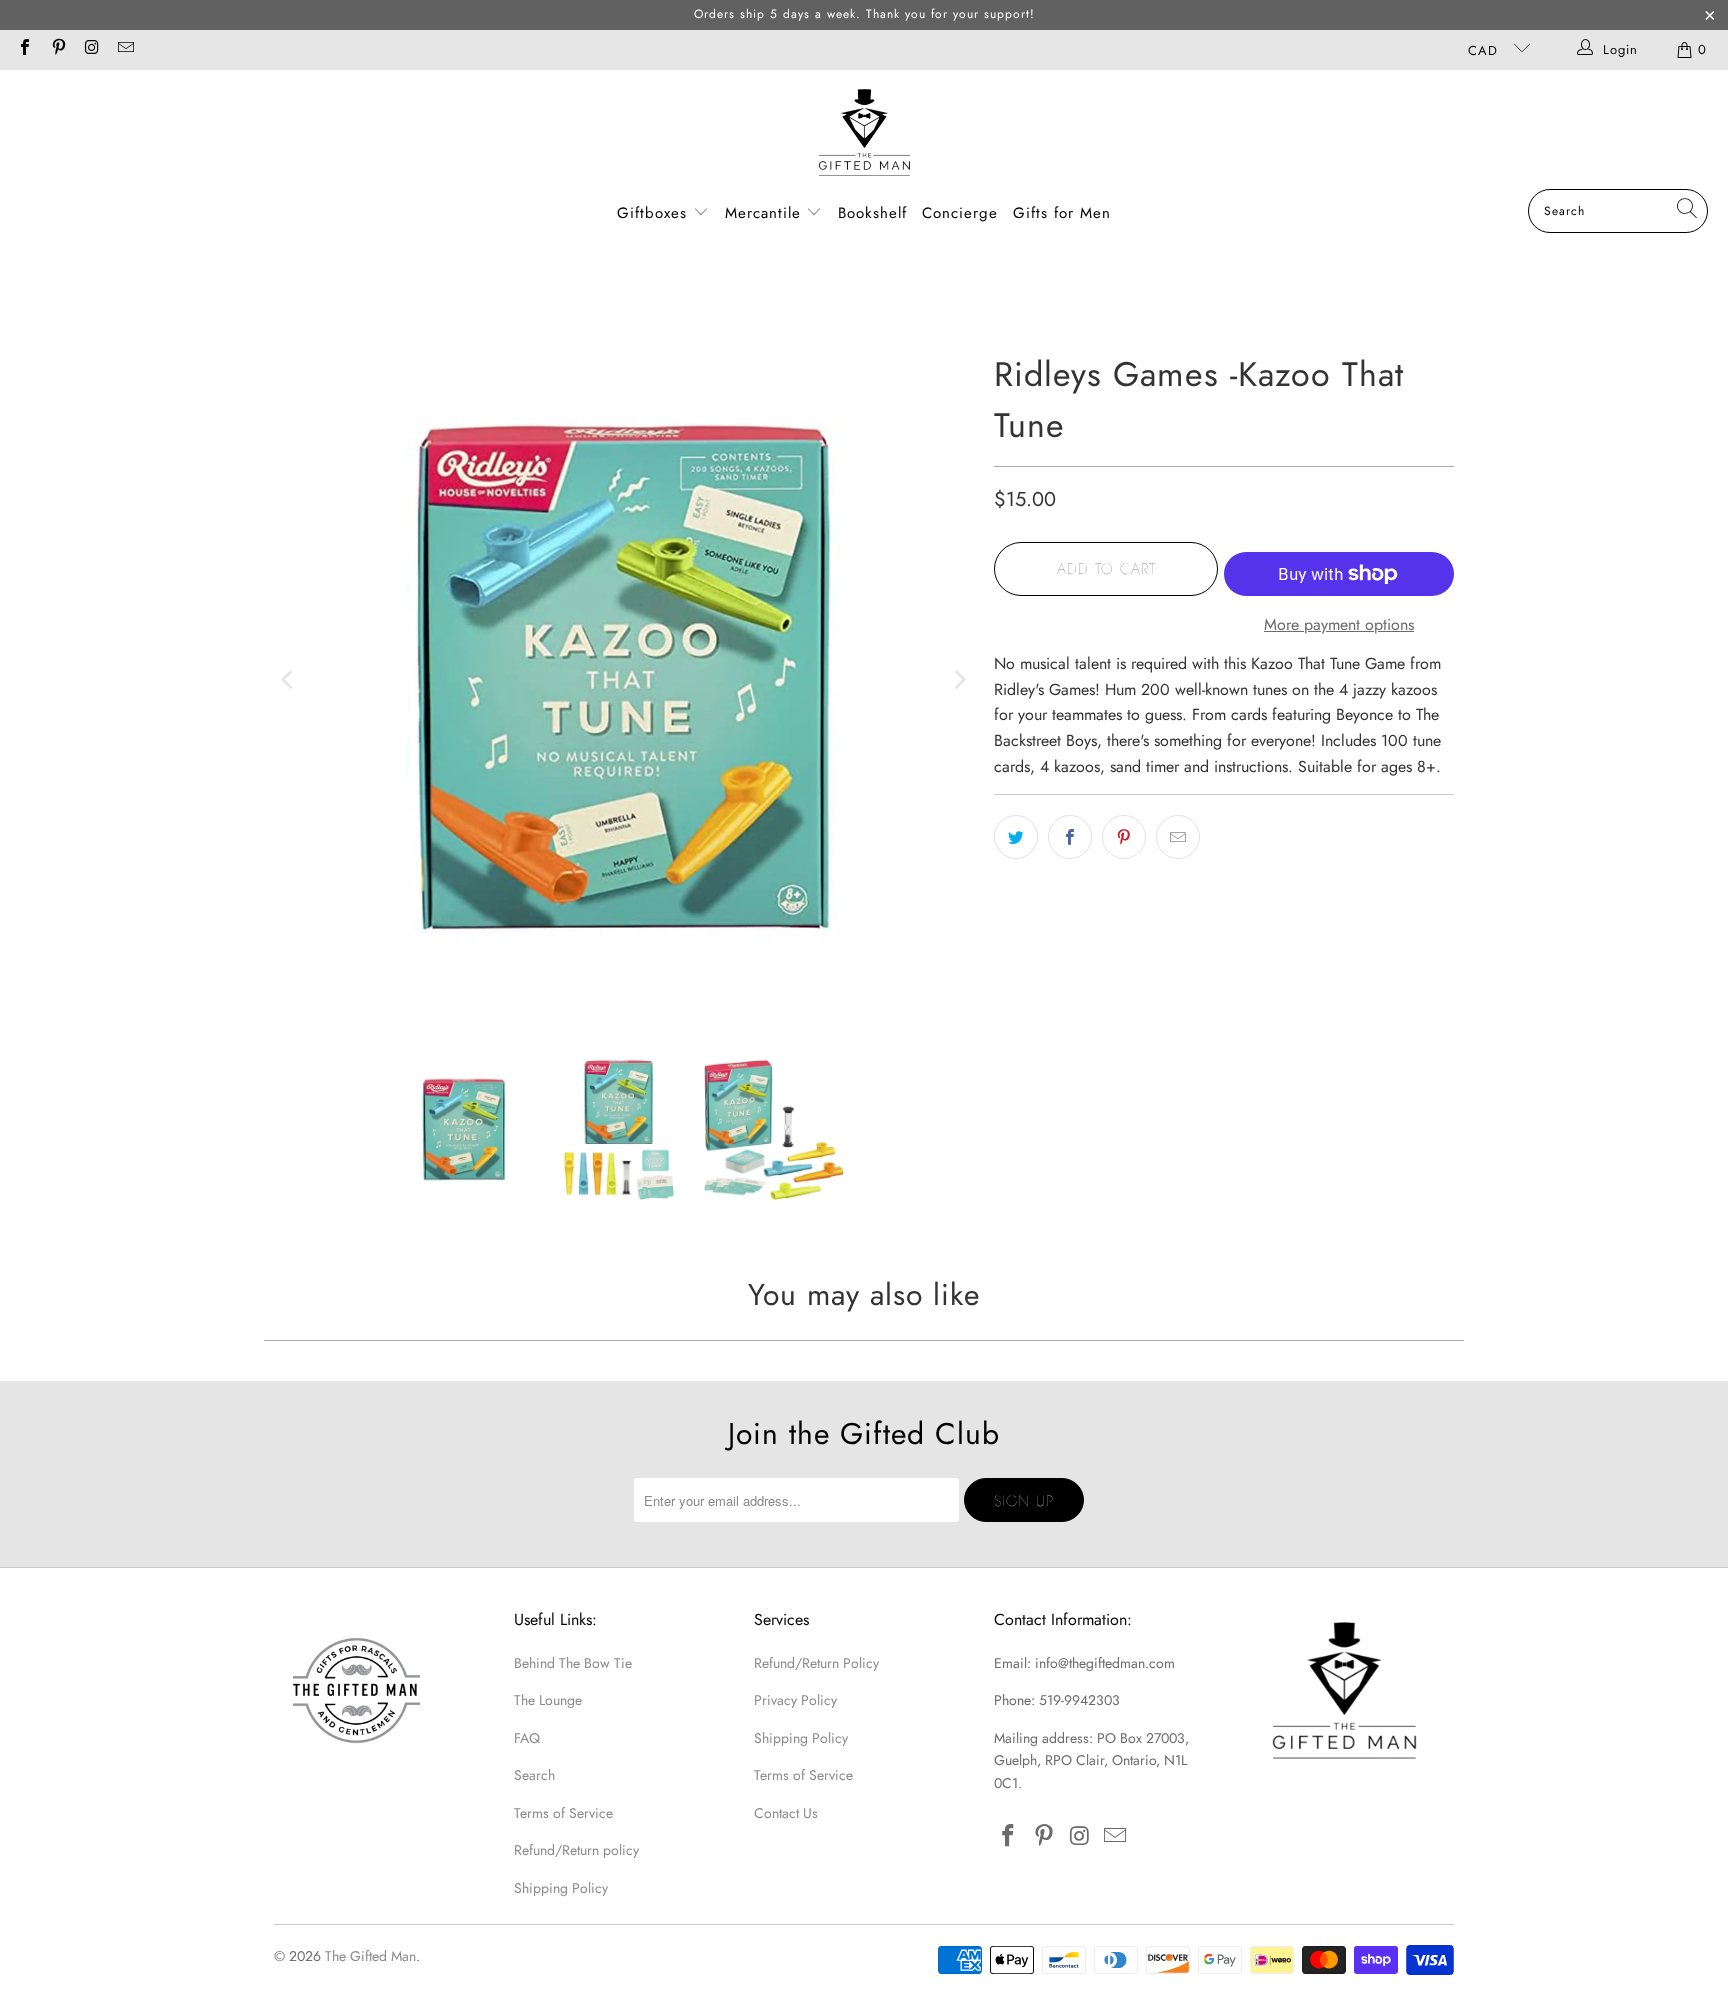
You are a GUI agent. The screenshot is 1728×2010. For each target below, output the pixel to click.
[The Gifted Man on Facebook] (24, 49)
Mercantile (766, 213)
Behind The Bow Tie (573, 1663)
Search (534, 1775)
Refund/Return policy (576, 1850)
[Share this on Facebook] (1070, 837)
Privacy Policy (795, 1700)
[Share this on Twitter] (1016, 837)
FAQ (527, 1738)
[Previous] (289, 680)
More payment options (1339, 624)
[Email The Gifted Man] (124, 49)
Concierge (960, 213)
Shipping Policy (561, 1888)
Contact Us (786, 1813)
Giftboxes (652, 213)
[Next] (959, 680)
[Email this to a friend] (1178, 837)
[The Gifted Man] (864, 134)
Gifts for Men (1062, 213)
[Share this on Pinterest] (1124, 837)
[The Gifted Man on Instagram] (91, 49)
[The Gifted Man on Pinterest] (57, 49)
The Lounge (548, 1700)
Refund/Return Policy (816, 1663)
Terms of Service (563, 1813)
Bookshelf (872, 213)
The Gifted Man (370, 1956)
